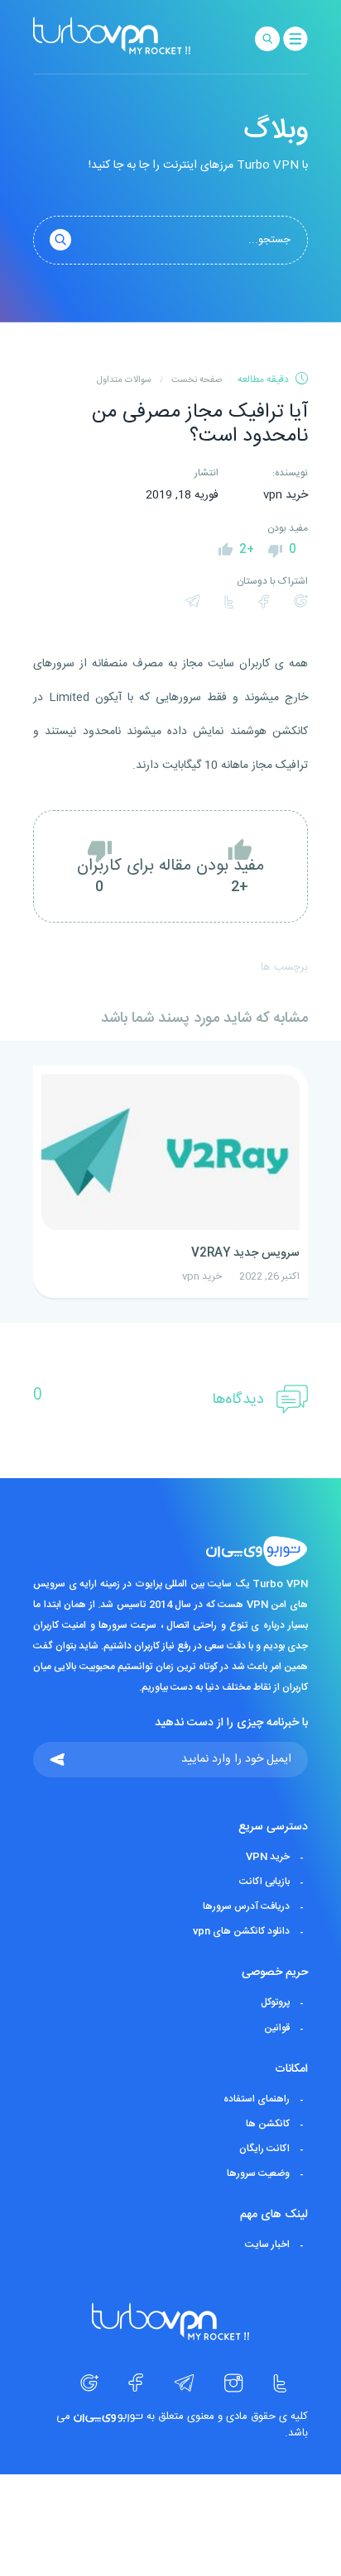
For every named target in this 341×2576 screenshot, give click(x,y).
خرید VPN (268, 1857)
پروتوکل (275, 2003)
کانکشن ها (268, 2124)
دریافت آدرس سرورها (246, 1906)
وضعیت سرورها (258, 2173)
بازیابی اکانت (264, 1882)
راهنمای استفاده (257, 2099)
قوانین (277, 2028)
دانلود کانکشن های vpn (241, 1931)
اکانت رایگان (264, 2149)
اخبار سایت (267, 2244)
